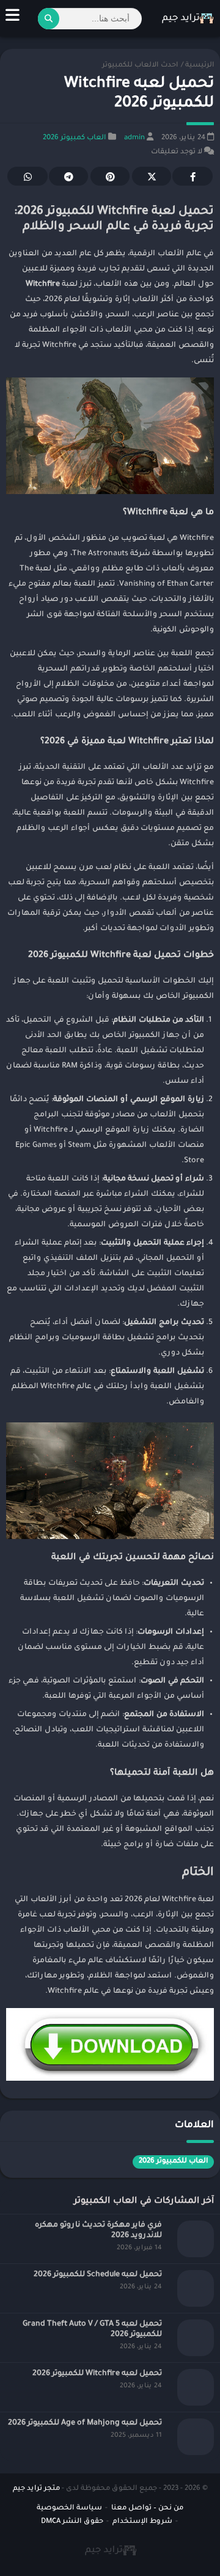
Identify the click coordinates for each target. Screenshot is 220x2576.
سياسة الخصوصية (69, 2509)
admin (134, 138)
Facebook (193, 176)
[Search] (49, 19)
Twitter (152, 176)
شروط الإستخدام (142, 2522)
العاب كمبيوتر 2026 (74, 138)
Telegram (68, 176)
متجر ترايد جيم (36, 2489)
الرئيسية (200, 66)
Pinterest (110, 176)
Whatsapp (28, 176)
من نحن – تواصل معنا (147, 2509)
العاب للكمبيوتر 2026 (173, 2162)
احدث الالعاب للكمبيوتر (140, 66)
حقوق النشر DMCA (72, 2522)
